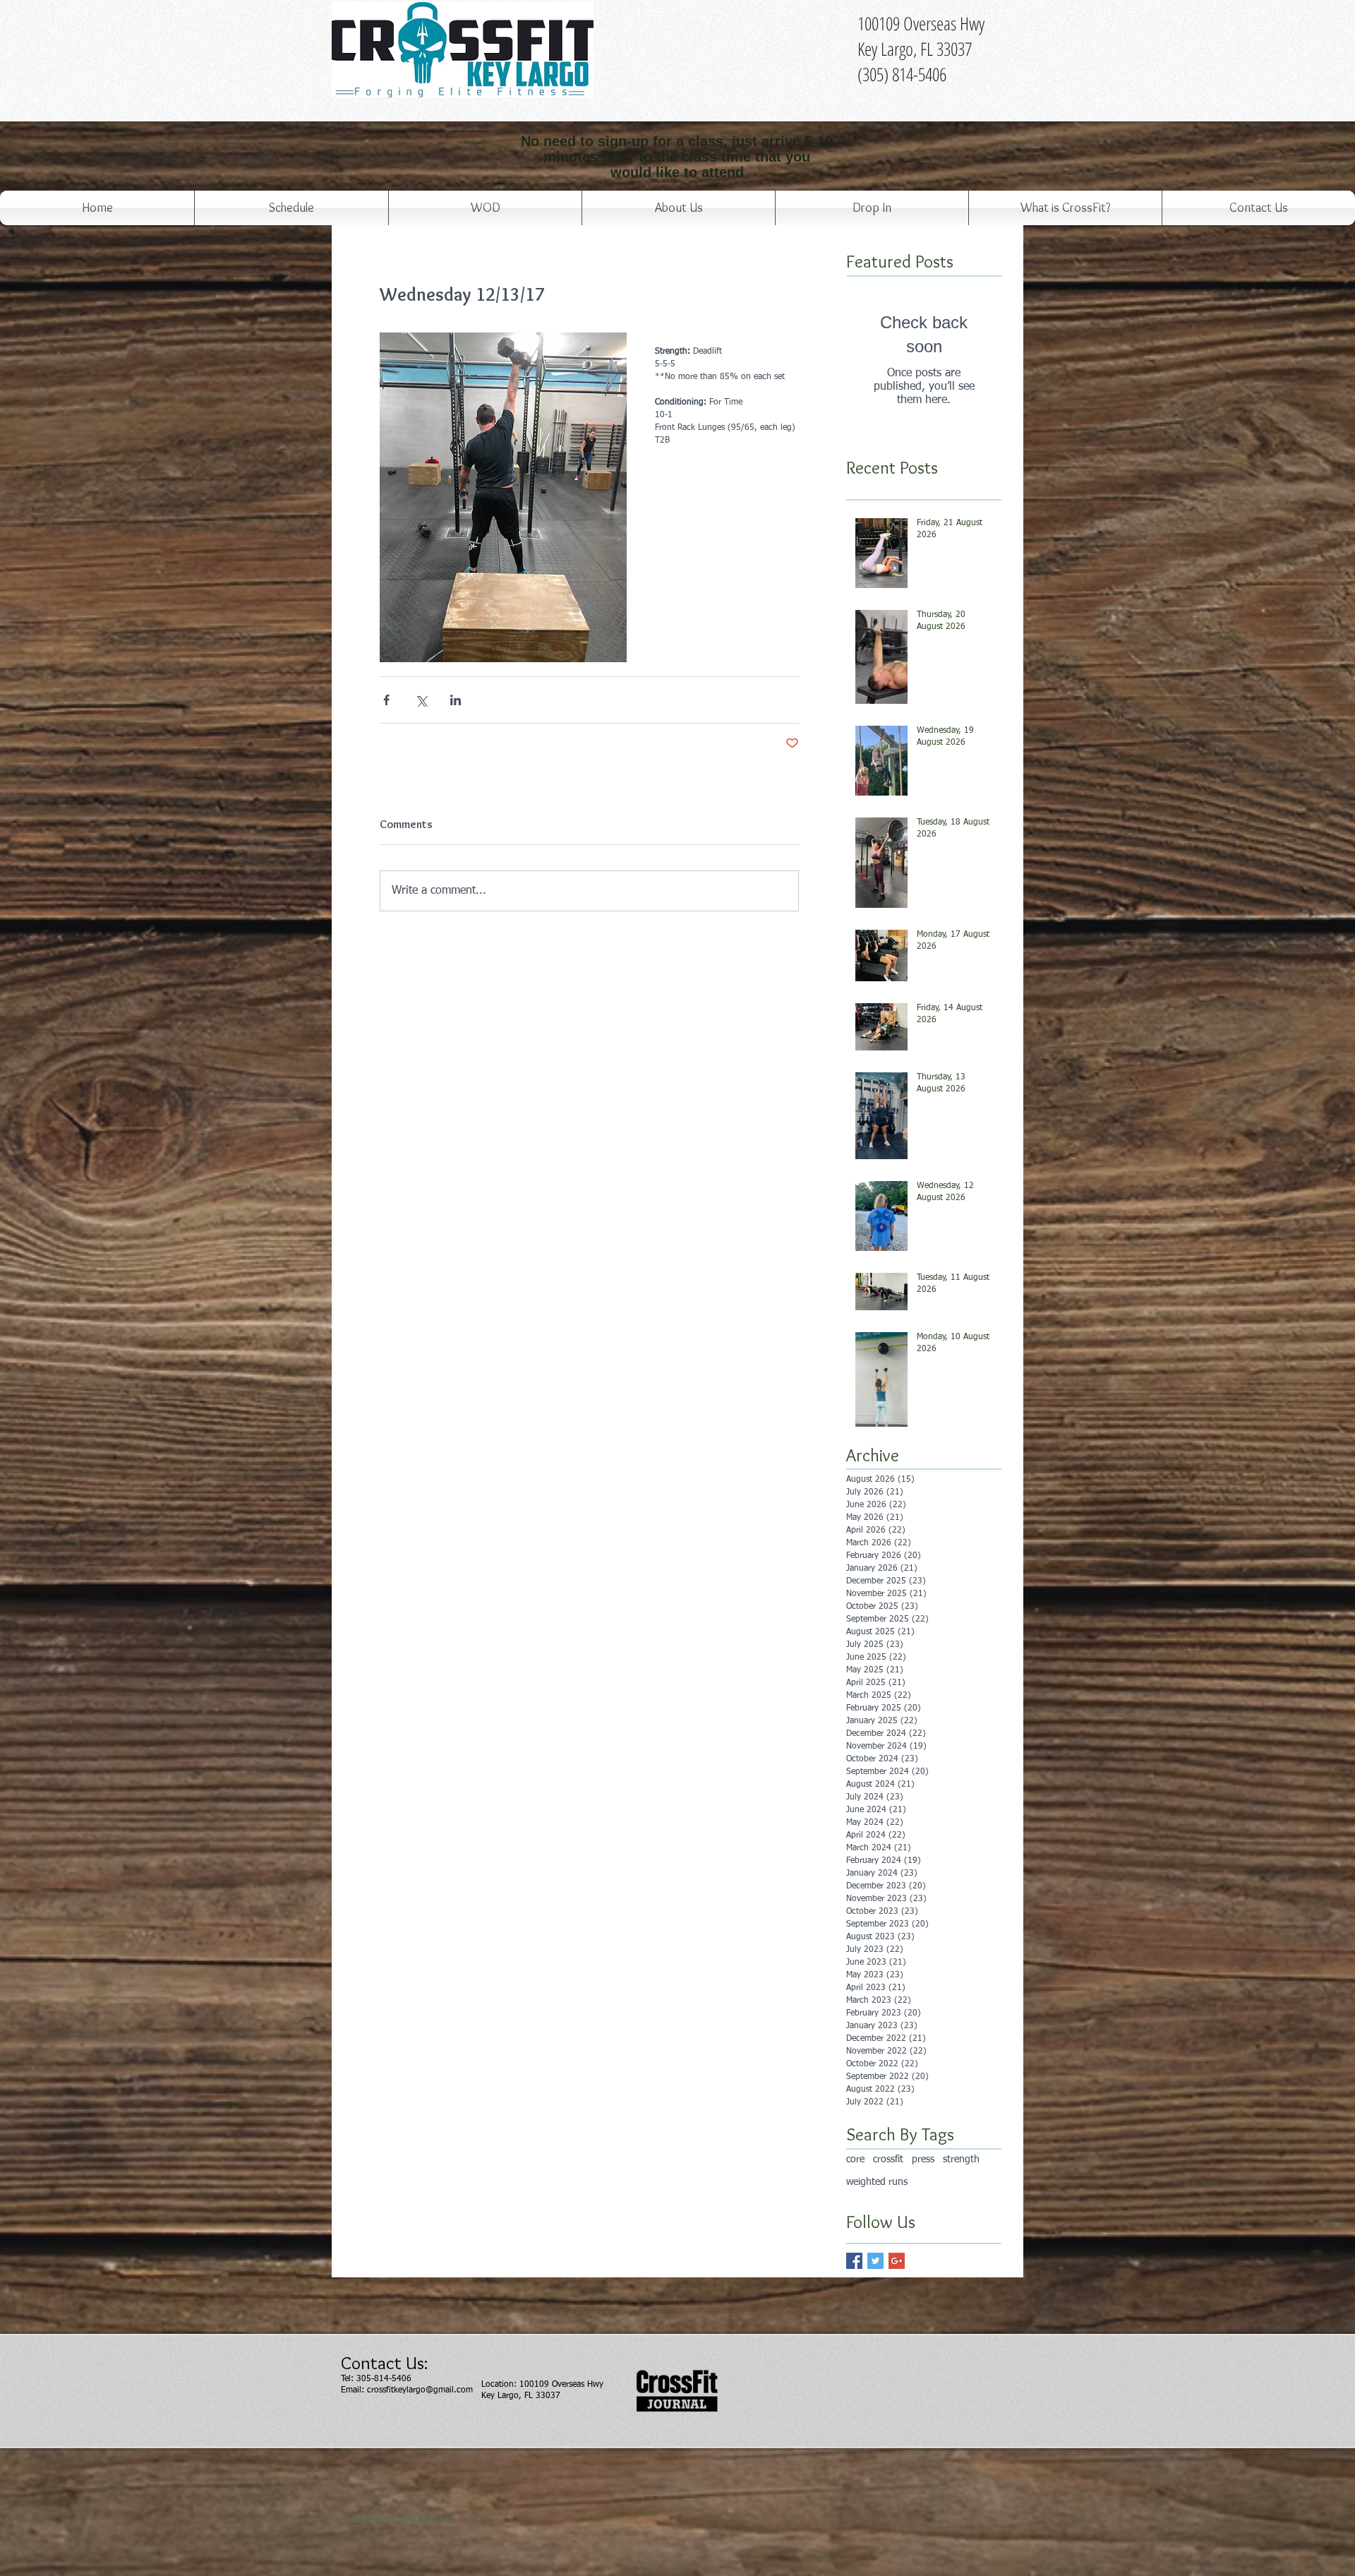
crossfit (888, 2159)
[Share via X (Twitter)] (421, 700)
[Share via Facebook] (386, 700)
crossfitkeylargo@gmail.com (420, 2390)
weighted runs (877, 2182)
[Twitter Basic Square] (875, 2261)
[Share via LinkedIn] (456, 700)
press (923, 2159)
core (855, 2159)
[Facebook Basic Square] (854, 2261)
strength (961, 2159)
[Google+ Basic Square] (897, 2261)
